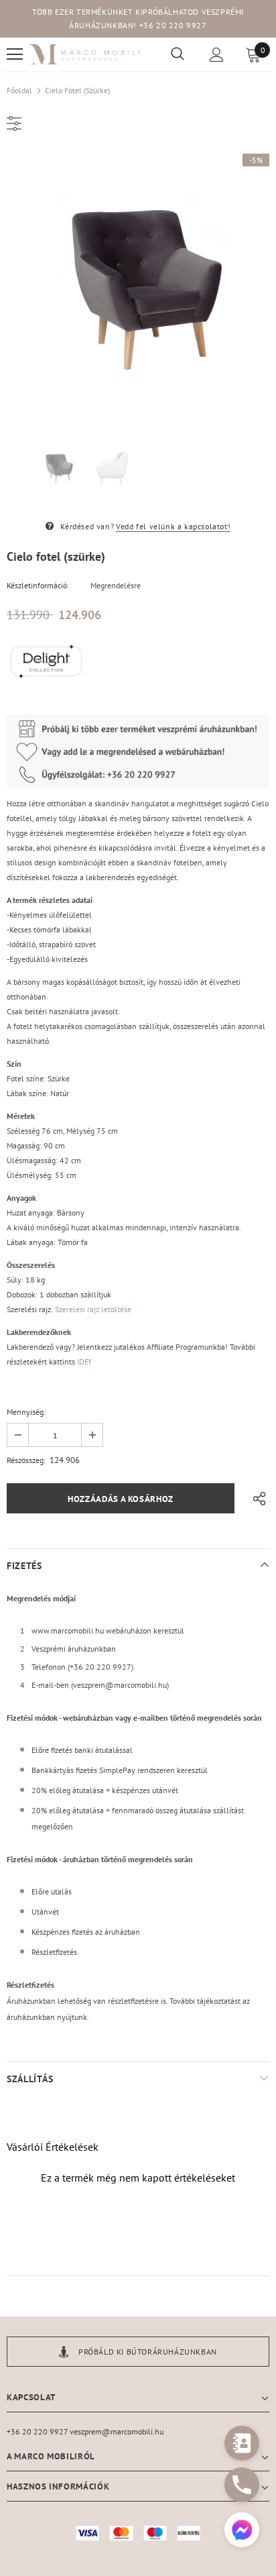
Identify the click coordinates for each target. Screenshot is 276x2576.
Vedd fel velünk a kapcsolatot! (173, 526)
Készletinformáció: (38, 585)
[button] (242, 2531)
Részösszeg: (26, 1460)
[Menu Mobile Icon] (15, 54)
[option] (138, 285)
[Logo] (85, 55)
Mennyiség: (26, 1412)
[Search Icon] (178, 54)
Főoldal (19, 90)
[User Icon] (217, 55)
